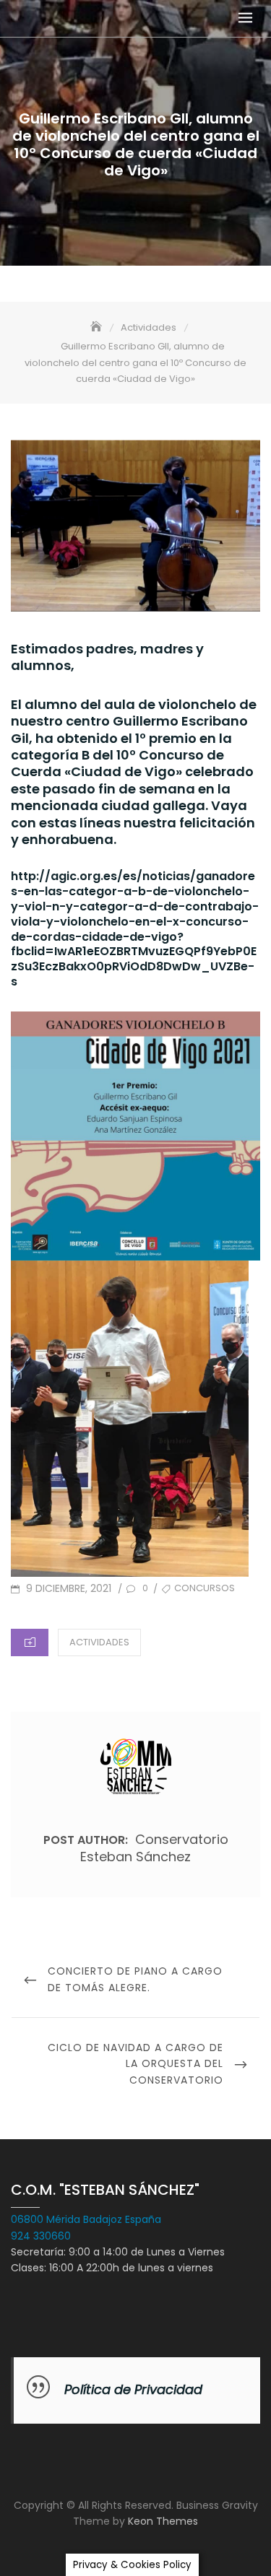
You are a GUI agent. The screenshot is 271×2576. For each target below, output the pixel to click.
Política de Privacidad (133, 2389)
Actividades (99, 1642)
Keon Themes (163, 2521)
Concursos (205, 1588)
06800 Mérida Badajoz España (86, 2219)
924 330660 (41, 2236)
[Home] (98, 327)
